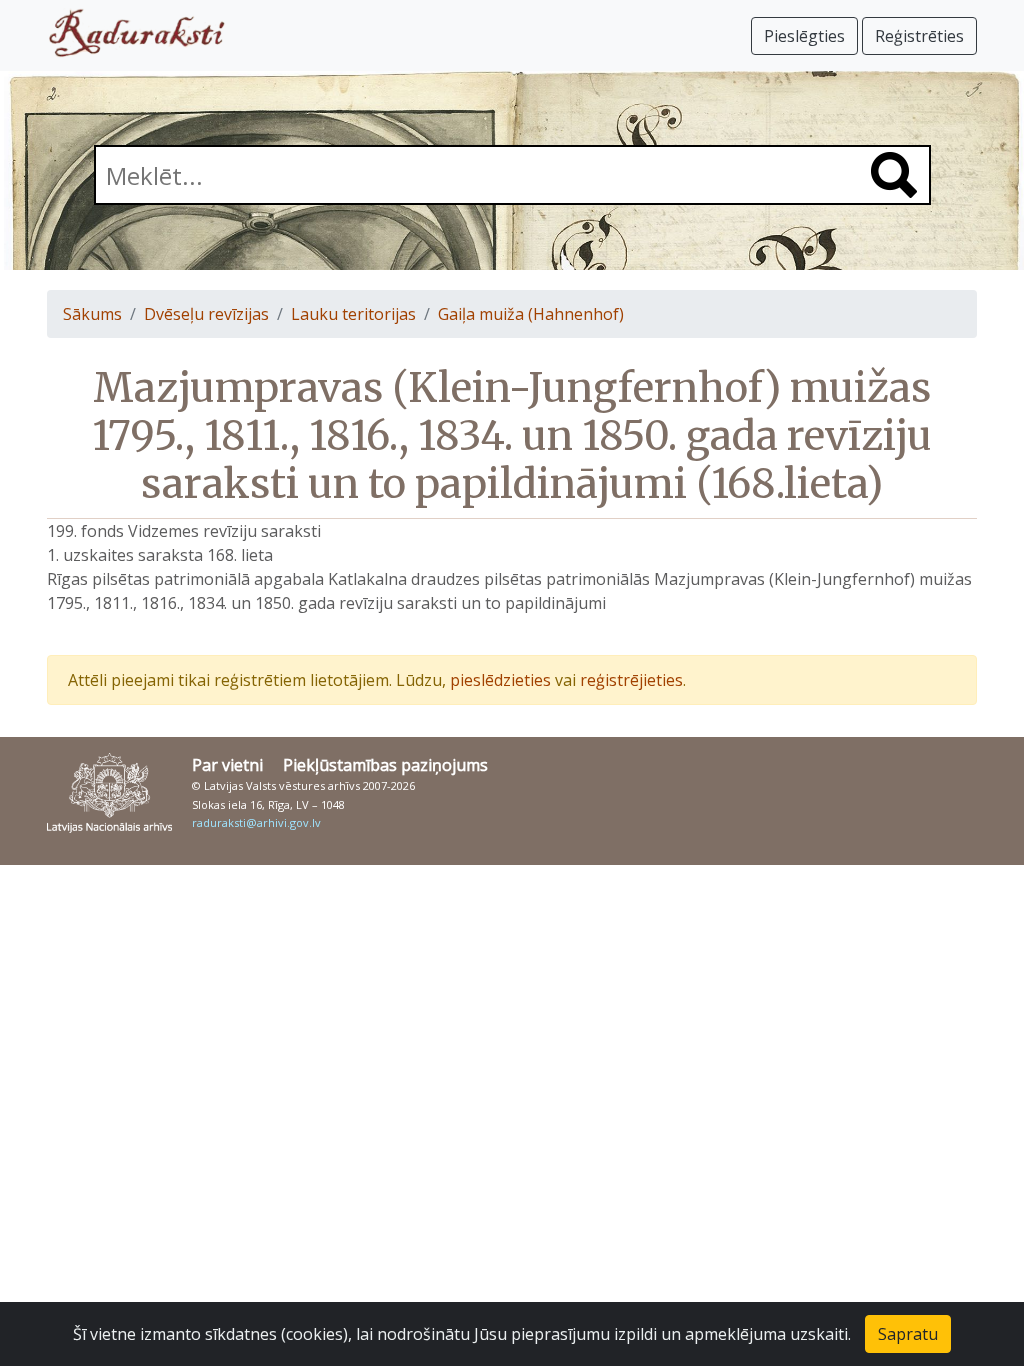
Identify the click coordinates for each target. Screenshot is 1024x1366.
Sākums (92, 314)
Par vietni (227, 765)
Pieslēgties (804, 36)
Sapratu (908, 1334)
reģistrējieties (631, 680)
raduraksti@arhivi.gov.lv (256, 822)
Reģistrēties (919, 36)
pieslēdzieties (500, 680)
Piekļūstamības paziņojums (385, 765)
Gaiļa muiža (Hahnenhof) (531, 314)
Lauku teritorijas (353, 314)
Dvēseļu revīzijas (206, 314)
